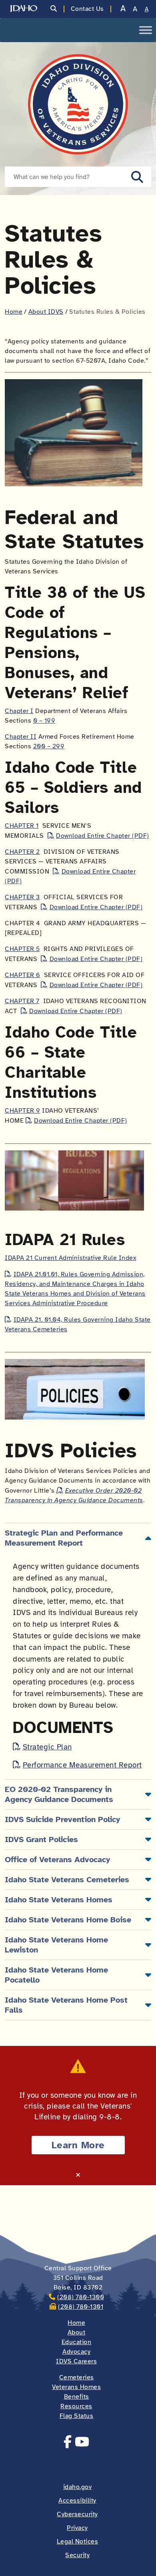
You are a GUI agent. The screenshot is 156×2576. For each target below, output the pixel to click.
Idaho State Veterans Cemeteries (67, 1880)
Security (77, 2555)
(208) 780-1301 (81, 2307)
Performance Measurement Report (82, 1765)
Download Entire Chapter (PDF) (103, 836)
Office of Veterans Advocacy (57, 1860)
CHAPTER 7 (22, 1001)
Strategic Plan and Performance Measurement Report (64, 1538)
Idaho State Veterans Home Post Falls (66, 2005)
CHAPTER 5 (22, 949)
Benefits (77, 2397)
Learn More (78, 2145)
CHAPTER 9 (23, 1111)
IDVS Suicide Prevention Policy (62, 1819)
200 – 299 (49, 746)
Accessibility (77, 2501)
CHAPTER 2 (22, 852)
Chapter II (21, 737)
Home (14, 312)
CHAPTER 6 (23, 975)
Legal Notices (78, 2541)
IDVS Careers (76, 2361)
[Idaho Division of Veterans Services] (78, 104)
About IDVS (46, 312)
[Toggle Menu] (146, 30)
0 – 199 (44, 721)
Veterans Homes (76, 2387)
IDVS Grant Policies (41, 1840)
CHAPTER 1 (22, 826)
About (77, 2332)
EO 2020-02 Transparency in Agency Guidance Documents (59, 1794)
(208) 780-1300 (81, 2297)
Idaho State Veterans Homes (59, 1900)
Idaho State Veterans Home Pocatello (56, 1975)
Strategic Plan (47, 1747)
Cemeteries (77, 2377)
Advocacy (76, 2352)
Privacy (77, 2528)
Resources (76, 2406)
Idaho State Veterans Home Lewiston (56, 1945)
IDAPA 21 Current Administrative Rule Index (70, 1258)
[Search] (54, 9)
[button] (137, 177)
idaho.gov (78, 2487)
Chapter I (19, 711)
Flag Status (77, 2416)
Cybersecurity (77, 2514)
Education (77, 2342)
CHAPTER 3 (22, 897)
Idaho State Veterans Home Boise (68, 1920)
